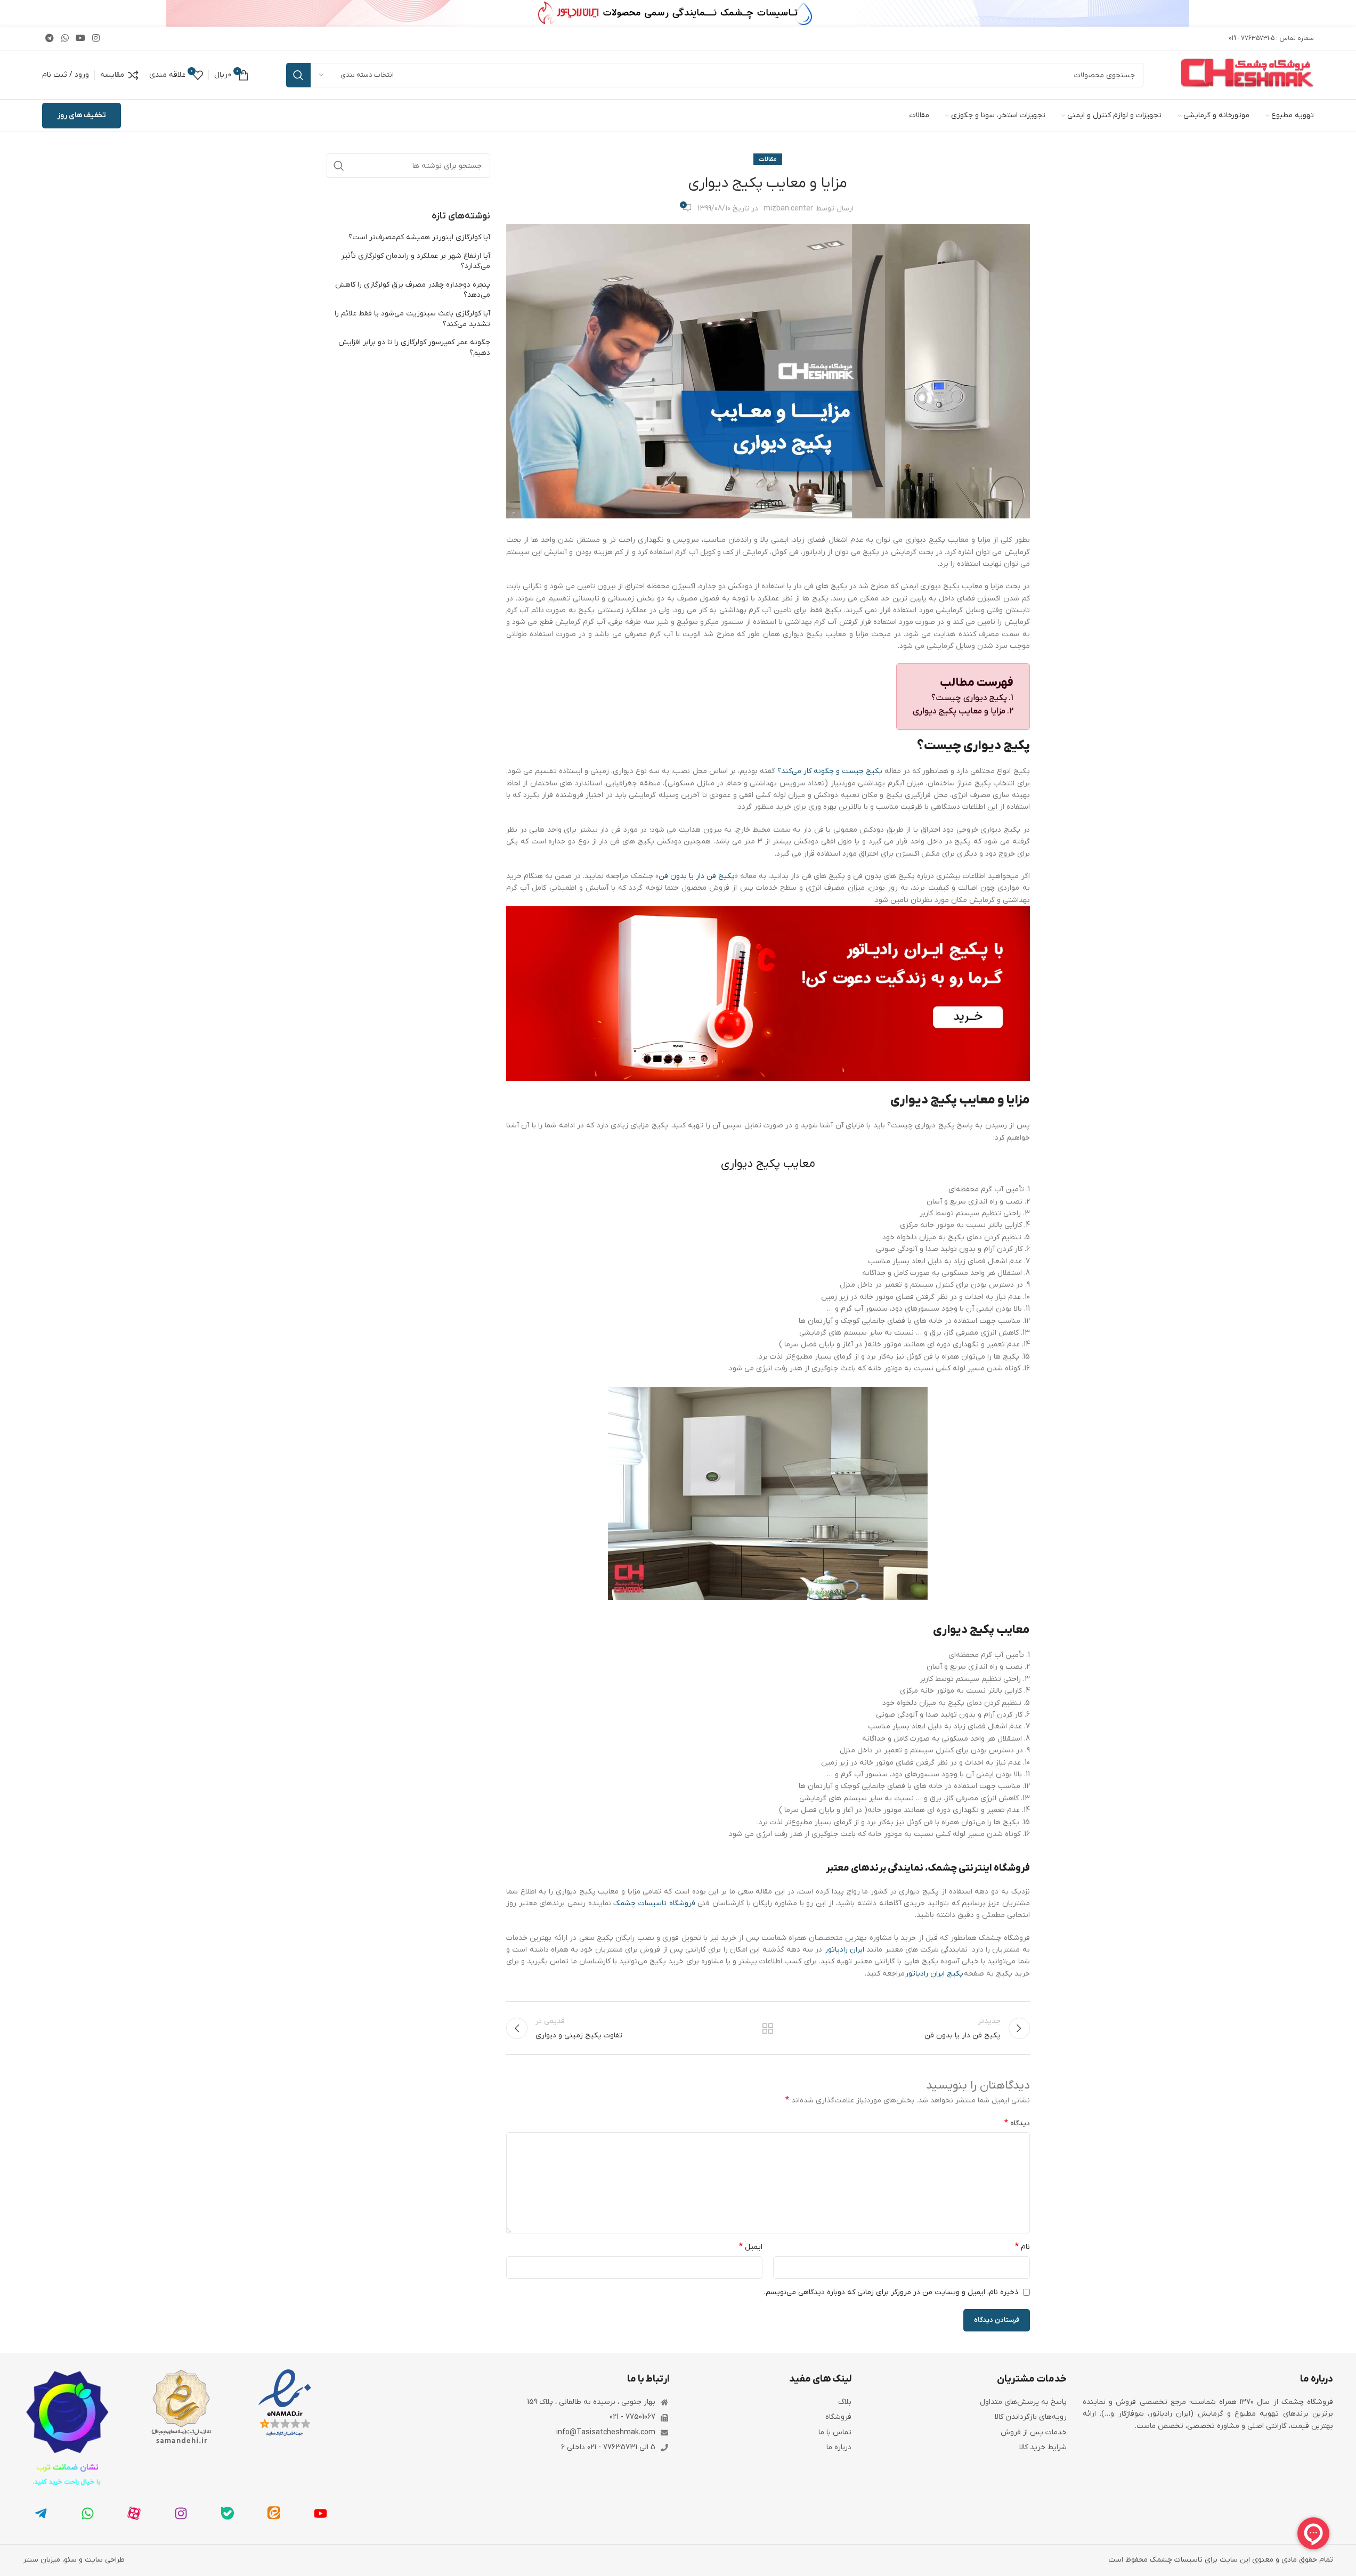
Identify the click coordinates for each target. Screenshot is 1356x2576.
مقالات (768, 159)
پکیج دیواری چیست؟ (969, 698)
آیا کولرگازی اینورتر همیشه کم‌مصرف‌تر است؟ (419, 237)
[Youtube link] (80, 38)
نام (1022, 2247)
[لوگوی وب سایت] (1247, 75)
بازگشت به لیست (768, 2028)
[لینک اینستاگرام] (96, 38)
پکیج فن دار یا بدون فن (697, 876)
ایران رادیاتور (845, 1950)
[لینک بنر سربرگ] (678, 13)
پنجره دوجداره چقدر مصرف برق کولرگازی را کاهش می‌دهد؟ (413, 290)
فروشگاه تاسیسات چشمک (654, 1903)
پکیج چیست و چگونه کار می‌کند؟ (830, 771)
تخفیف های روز (82, 115)
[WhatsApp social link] (65, 38)
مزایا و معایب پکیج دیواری (959, 711)
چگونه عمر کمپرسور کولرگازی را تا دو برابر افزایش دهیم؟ (414, 348)
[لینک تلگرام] (50, 38)
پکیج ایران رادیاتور (934, 1974)
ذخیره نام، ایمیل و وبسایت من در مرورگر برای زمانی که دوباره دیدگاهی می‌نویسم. (891, 2292)
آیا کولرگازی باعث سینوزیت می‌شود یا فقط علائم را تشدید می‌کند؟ (412, 319)
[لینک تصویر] (285, 2403)
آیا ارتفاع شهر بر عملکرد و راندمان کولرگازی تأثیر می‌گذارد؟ (416, 261)
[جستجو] (298, 75)
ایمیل (751, 2247)
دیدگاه (1017, 2123)
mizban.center (788, 209)
